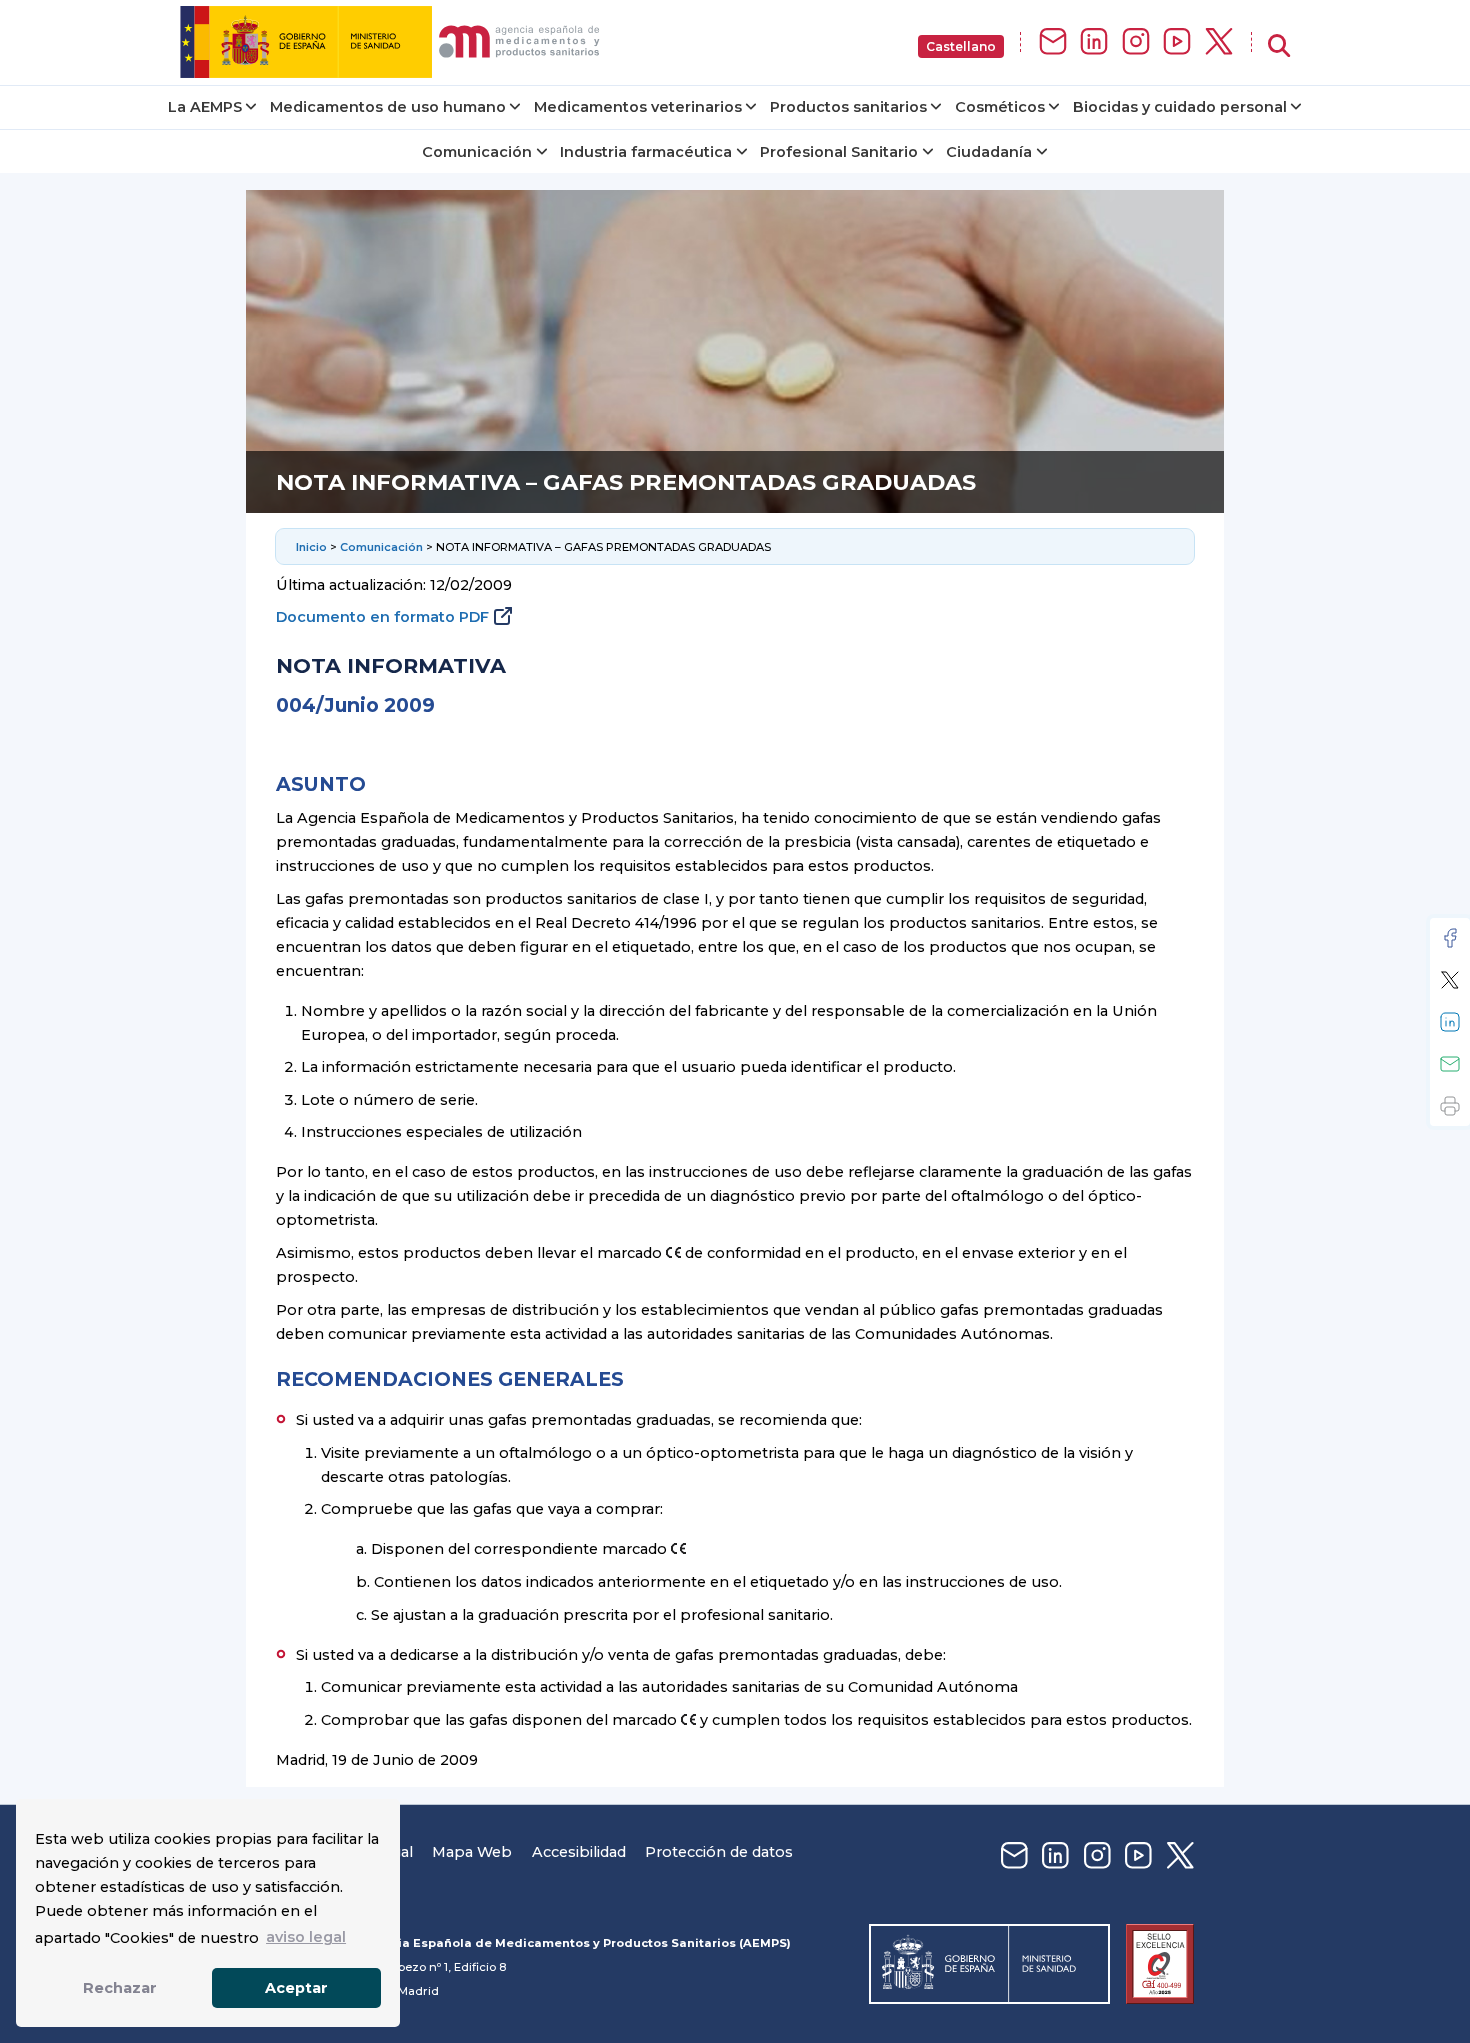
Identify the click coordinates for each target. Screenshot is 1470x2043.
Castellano (961, 46)
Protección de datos (719, 1852)
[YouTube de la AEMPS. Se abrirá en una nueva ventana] (1177, 42)
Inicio (311, 547)
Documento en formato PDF (382, 617)
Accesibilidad (579, 1852)
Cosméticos (1000, 107)
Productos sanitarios (848, 107)
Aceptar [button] (296, 1988)
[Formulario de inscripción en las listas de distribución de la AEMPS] (1053, 42)
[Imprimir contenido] (1450, 1106)
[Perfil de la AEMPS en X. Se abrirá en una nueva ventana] (1219, 42)
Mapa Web (472, 1852)
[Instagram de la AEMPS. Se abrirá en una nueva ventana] (1136, 42)
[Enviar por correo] (1450, 1064)
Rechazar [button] (120, 1988)
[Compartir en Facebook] (1450, 938)
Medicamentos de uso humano (388, 107)
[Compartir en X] (1450, 980)
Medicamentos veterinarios (638, 107)
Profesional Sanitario (839, 152)
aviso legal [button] (306, 1937)
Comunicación (477, 152)
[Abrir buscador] (1279, 46)
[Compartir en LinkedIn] (1450, 1022)
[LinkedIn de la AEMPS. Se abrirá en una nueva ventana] (1094, 42)
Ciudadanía (989, 152)
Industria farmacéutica (646, 152)
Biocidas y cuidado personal (1180, 107)
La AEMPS (205, 107)
